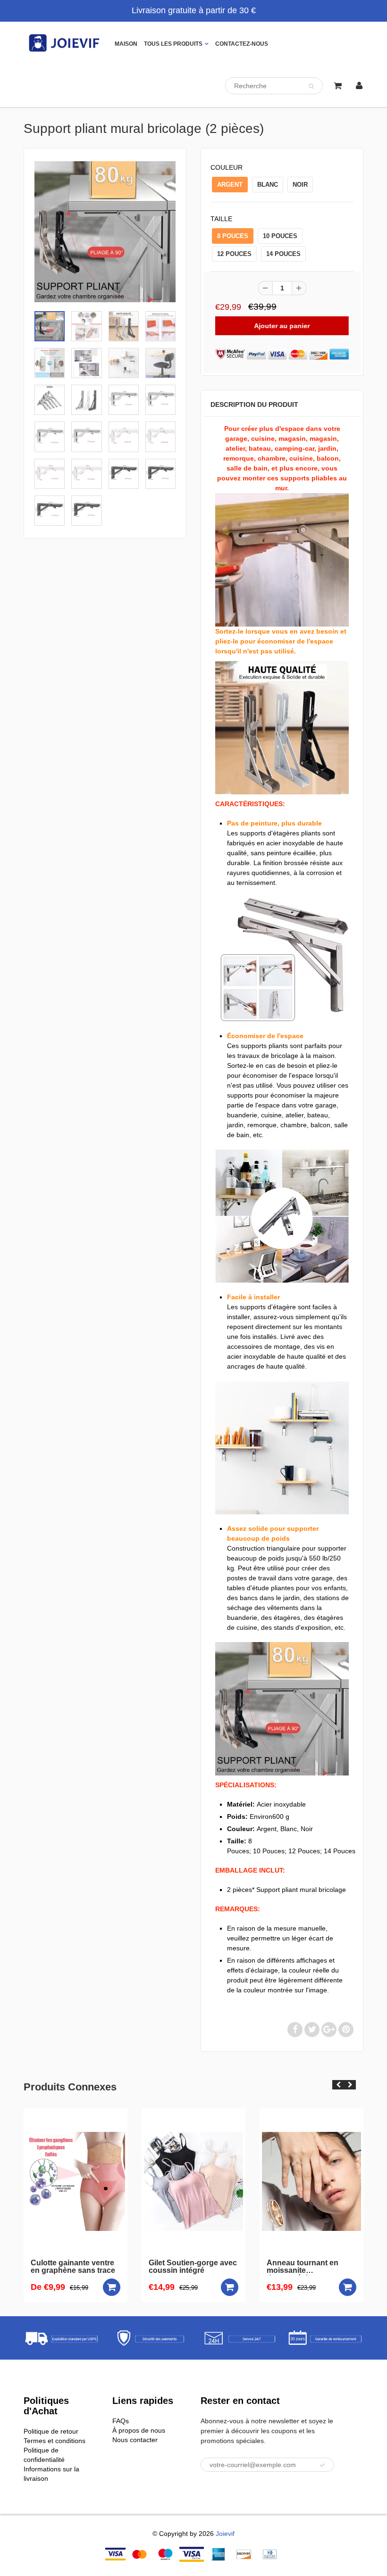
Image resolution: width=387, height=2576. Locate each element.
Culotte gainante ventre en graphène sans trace (51, 2267)
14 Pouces (283, 254)
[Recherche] (311, 86)
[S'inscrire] (322, 2465)
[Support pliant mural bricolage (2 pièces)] (105, 232)
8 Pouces (233, 236)
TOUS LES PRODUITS (173, 44)
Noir (300, 185)
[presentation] (338, 2085)
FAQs (121, 2421)
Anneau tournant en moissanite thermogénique (281, 2267)
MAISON (126, 44)
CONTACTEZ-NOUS (242, 44)
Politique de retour (51, 2431)
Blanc (268, 185)
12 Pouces (234, 254)
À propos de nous (139, 2430)
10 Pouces (280, 236)
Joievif (225, 2534)
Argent (230, 185)
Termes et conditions (55, 2441)
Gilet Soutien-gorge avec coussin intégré (171, 2267)
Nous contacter (135, 2440)
